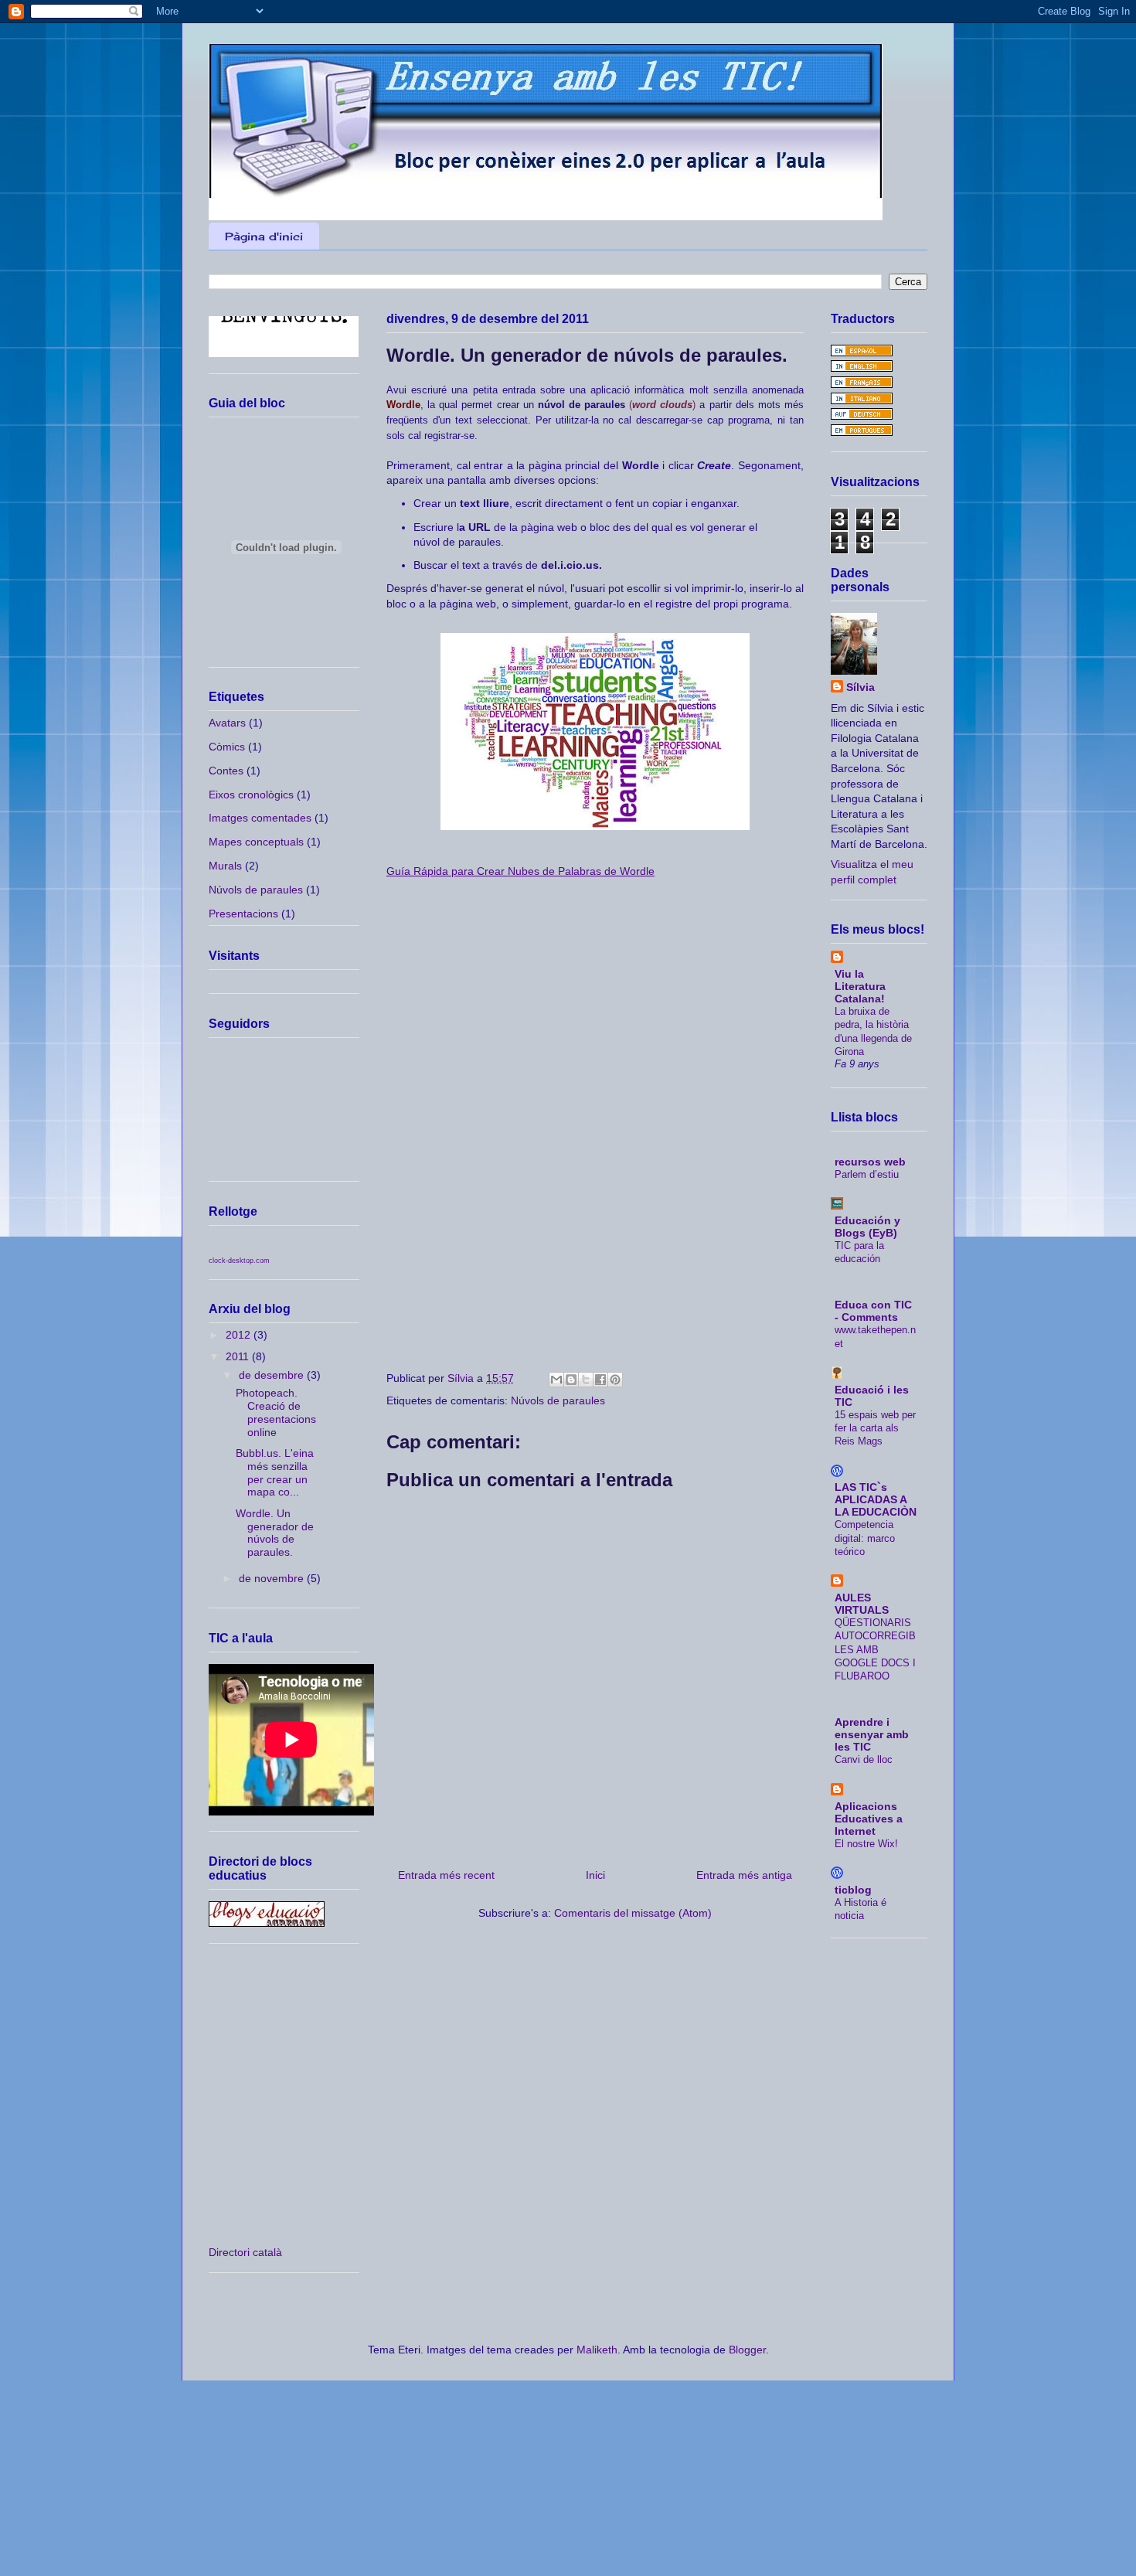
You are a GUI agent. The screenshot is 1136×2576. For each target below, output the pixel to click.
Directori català (245, 2252)
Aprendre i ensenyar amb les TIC (872, 1734)
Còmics (227, 747)
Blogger (747, 2350)
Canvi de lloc (864, 1759)
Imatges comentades (260, 818)
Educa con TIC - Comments (873, 1311)
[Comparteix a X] (586, 1380)
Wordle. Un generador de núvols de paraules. (275, 1533)
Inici (595, 1875)
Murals (225, 866)
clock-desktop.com (239, 1261)
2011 (239, 1356)
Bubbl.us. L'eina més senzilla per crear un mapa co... (275, 1472)
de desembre (273, 1375)
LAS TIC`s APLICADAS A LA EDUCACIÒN (876, 1499)
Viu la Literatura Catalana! (860, 986)
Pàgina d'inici (264, 236)
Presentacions (243, 914)
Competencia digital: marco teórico (865, 1538)
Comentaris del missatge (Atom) (633, 1913)
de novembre (273, 1578)
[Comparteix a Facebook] (600, 1380)
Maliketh (597, 2350)
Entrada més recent (446, 1875)
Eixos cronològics (251, 795)
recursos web (870, 1162)
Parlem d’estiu (867, 1174)
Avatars (227, 723)
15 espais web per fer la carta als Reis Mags (875, 1428)
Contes (226, 771)
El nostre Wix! (866, 1844)
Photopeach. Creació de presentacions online (276, 1412)
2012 (240, 1335)
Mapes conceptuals (256, 842)
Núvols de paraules (558, 1400)
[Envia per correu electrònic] (556, 1380)
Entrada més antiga (744, 1875)
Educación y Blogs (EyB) (867, 1227)
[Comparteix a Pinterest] (615, 1380)
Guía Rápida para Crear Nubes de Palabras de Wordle (520, 871)
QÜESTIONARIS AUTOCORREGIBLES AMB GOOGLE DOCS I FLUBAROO (875, 1649)
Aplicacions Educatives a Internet (869, 1819)
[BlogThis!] (571, 1380)
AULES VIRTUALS (862, 1604)
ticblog (853, 1890)
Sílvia (861, 687)
